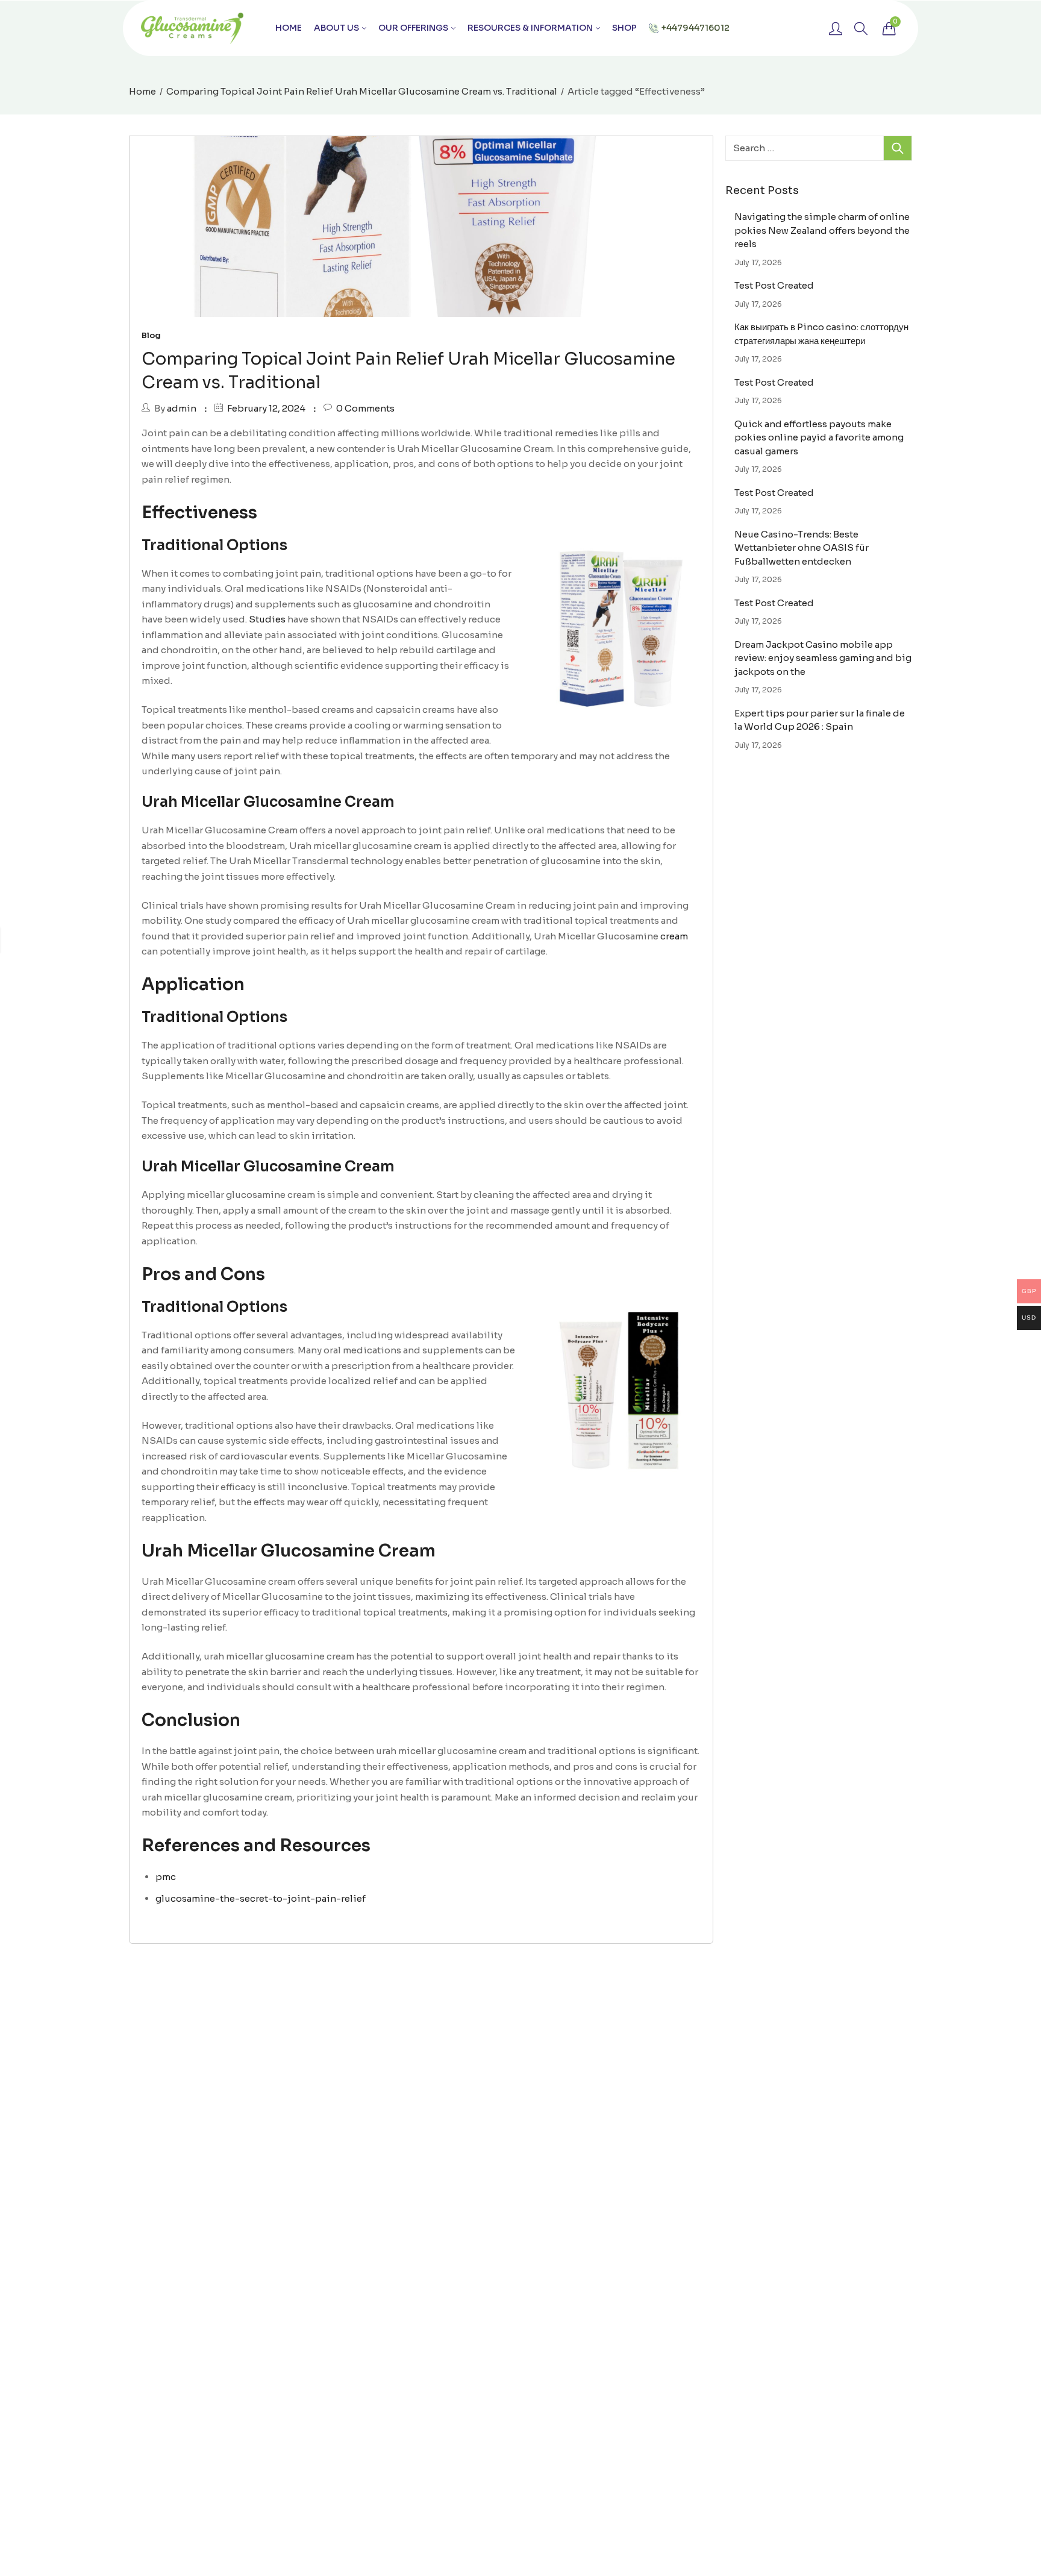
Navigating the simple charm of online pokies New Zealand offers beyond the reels (822, 230)
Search (898, 148)
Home (142, 91)
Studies (267, 619)
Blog (151, 335)
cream (673, 936)
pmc (166, 1877)
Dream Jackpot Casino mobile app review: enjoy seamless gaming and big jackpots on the (823, 658)
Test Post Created (774, 285)
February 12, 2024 (266, 408)
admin (182, 408)
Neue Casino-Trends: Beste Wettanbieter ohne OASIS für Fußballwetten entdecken (802, 548)
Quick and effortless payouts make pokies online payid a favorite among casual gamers (819, 437)
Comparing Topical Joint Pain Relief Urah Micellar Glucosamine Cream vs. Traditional (362, 91)
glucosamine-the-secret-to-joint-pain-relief (261, 1898)
